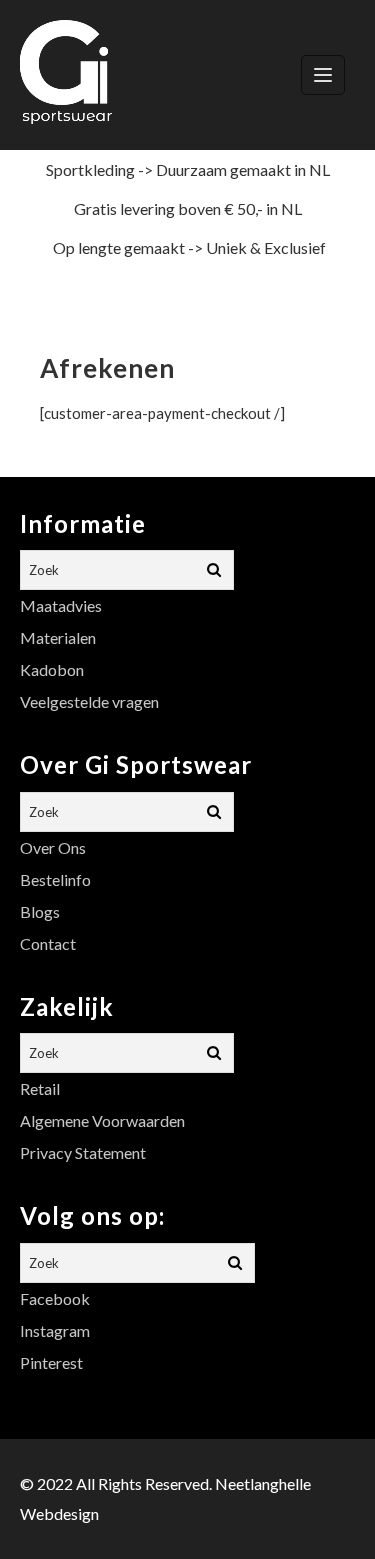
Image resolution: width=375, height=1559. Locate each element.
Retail (40, 1088)
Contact (48, 943)
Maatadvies (61, 605)
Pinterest (51, 1362)
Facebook (55, 1298)
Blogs (40, 911)
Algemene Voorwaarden (102, 1120)
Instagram (55, 1330)
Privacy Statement (83, 1152)
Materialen (58, 637)
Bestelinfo (55, 879)
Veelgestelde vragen (89, 701)
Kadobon (52, 669)
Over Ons (53, 847)
